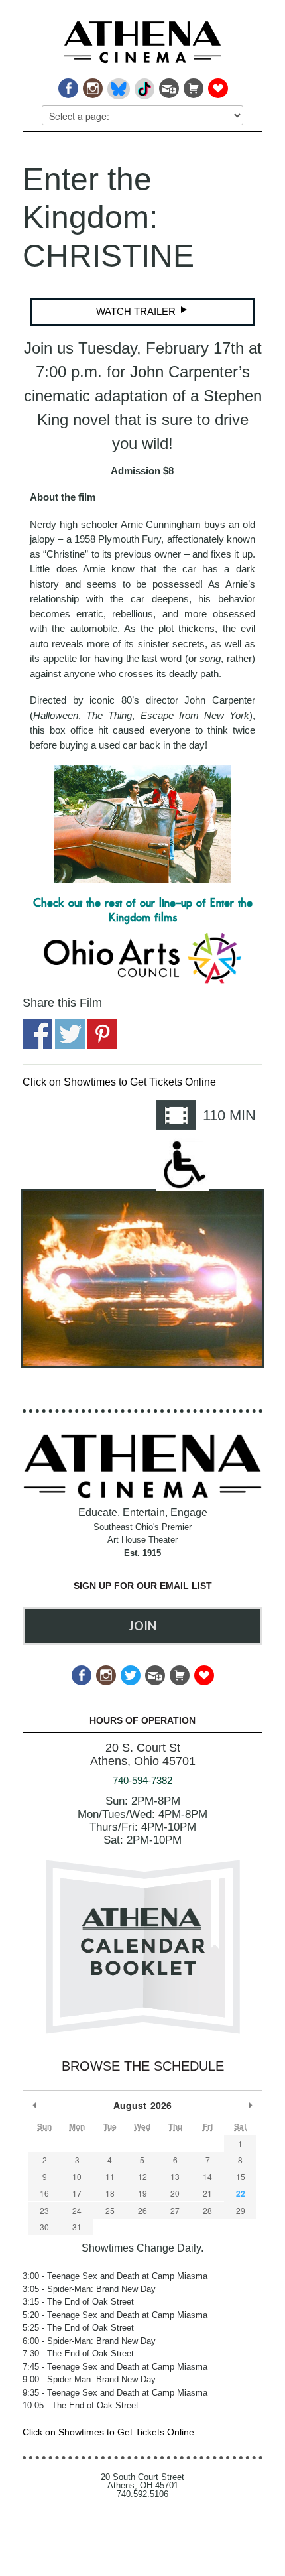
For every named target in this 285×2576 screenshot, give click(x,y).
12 (142, 2176)
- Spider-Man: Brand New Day (89, 2289)
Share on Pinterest (102, 1034)
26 (142, 2210)
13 (175, 2176)
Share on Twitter (70, 1034)
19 (142, 2193)
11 (110, 2176)
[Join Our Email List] (168, 85)
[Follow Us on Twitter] (130, 1672)
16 (44, 2193)
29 (241, 2210)
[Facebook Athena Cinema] (67, 85)
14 (207, 2176)
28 (207, 2210)
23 (44, 2210)
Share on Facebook (37, 1034)
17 (77, 2193)
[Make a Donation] (217, 85)
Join (142, 1626)
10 (77, 2176)
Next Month (250, 2105)
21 (207, 2193)
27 (175, 2210)
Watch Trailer (137, 311)
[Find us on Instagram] (92, 85)
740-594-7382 (142, 1780)
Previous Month (35, 2105)
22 (241, 2193)
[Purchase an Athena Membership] (193, 85)
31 (77, 2227)
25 (110, 2210)
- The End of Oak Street (78, 2302)
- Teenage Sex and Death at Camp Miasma (115, 2276)
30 (44, 2227)
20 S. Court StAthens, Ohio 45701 (143, 1755)
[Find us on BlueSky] (118, 85)
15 (241, 2176)
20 (175, 2193)
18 (110, 2193)
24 (77, 2210)
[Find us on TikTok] (143, 85)
